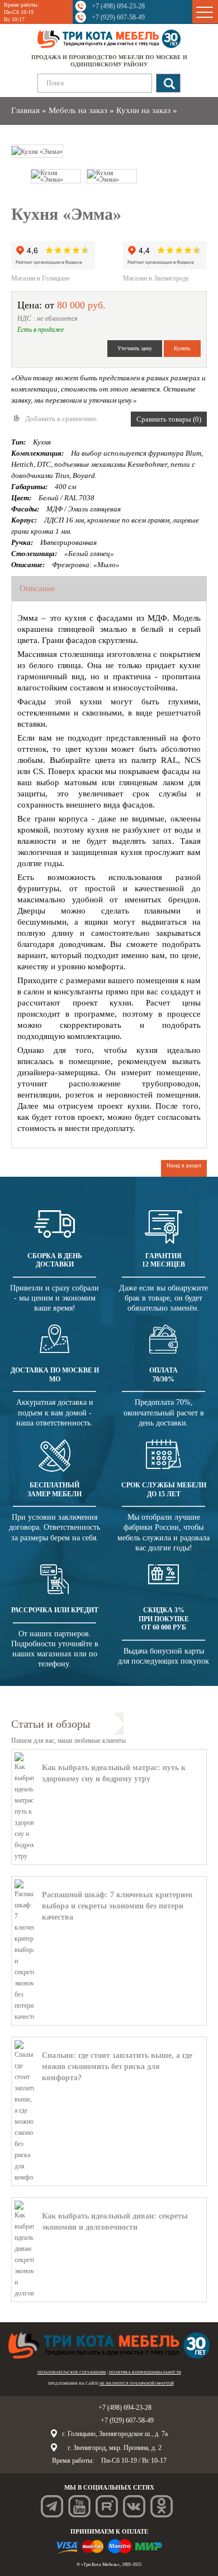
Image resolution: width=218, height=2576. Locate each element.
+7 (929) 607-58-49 (118, 17)
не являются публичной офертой (137, 2384)
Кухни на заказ (143, 110)
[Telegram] (52, 2506)
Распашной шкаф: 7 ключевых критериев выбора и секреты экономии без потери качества (117, 1906)
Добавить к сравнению (61, 419)
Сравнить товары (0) (169, 419)
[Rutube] (107, 2506)
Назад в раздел (184, 1165)
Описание (37, 588)
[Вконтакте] (134, 2506)
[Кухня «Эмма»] (37, 151)
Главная (25, 110)
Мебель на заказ (78, 110)
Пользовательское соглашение (72, 2372)
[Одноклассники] (162, 2506)
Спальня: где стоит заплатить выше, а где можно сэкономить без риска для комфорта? (117, 2067)
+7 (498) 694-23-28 (118, 6)
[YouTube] (79, 2506)
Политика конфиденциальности (145, 2372)
